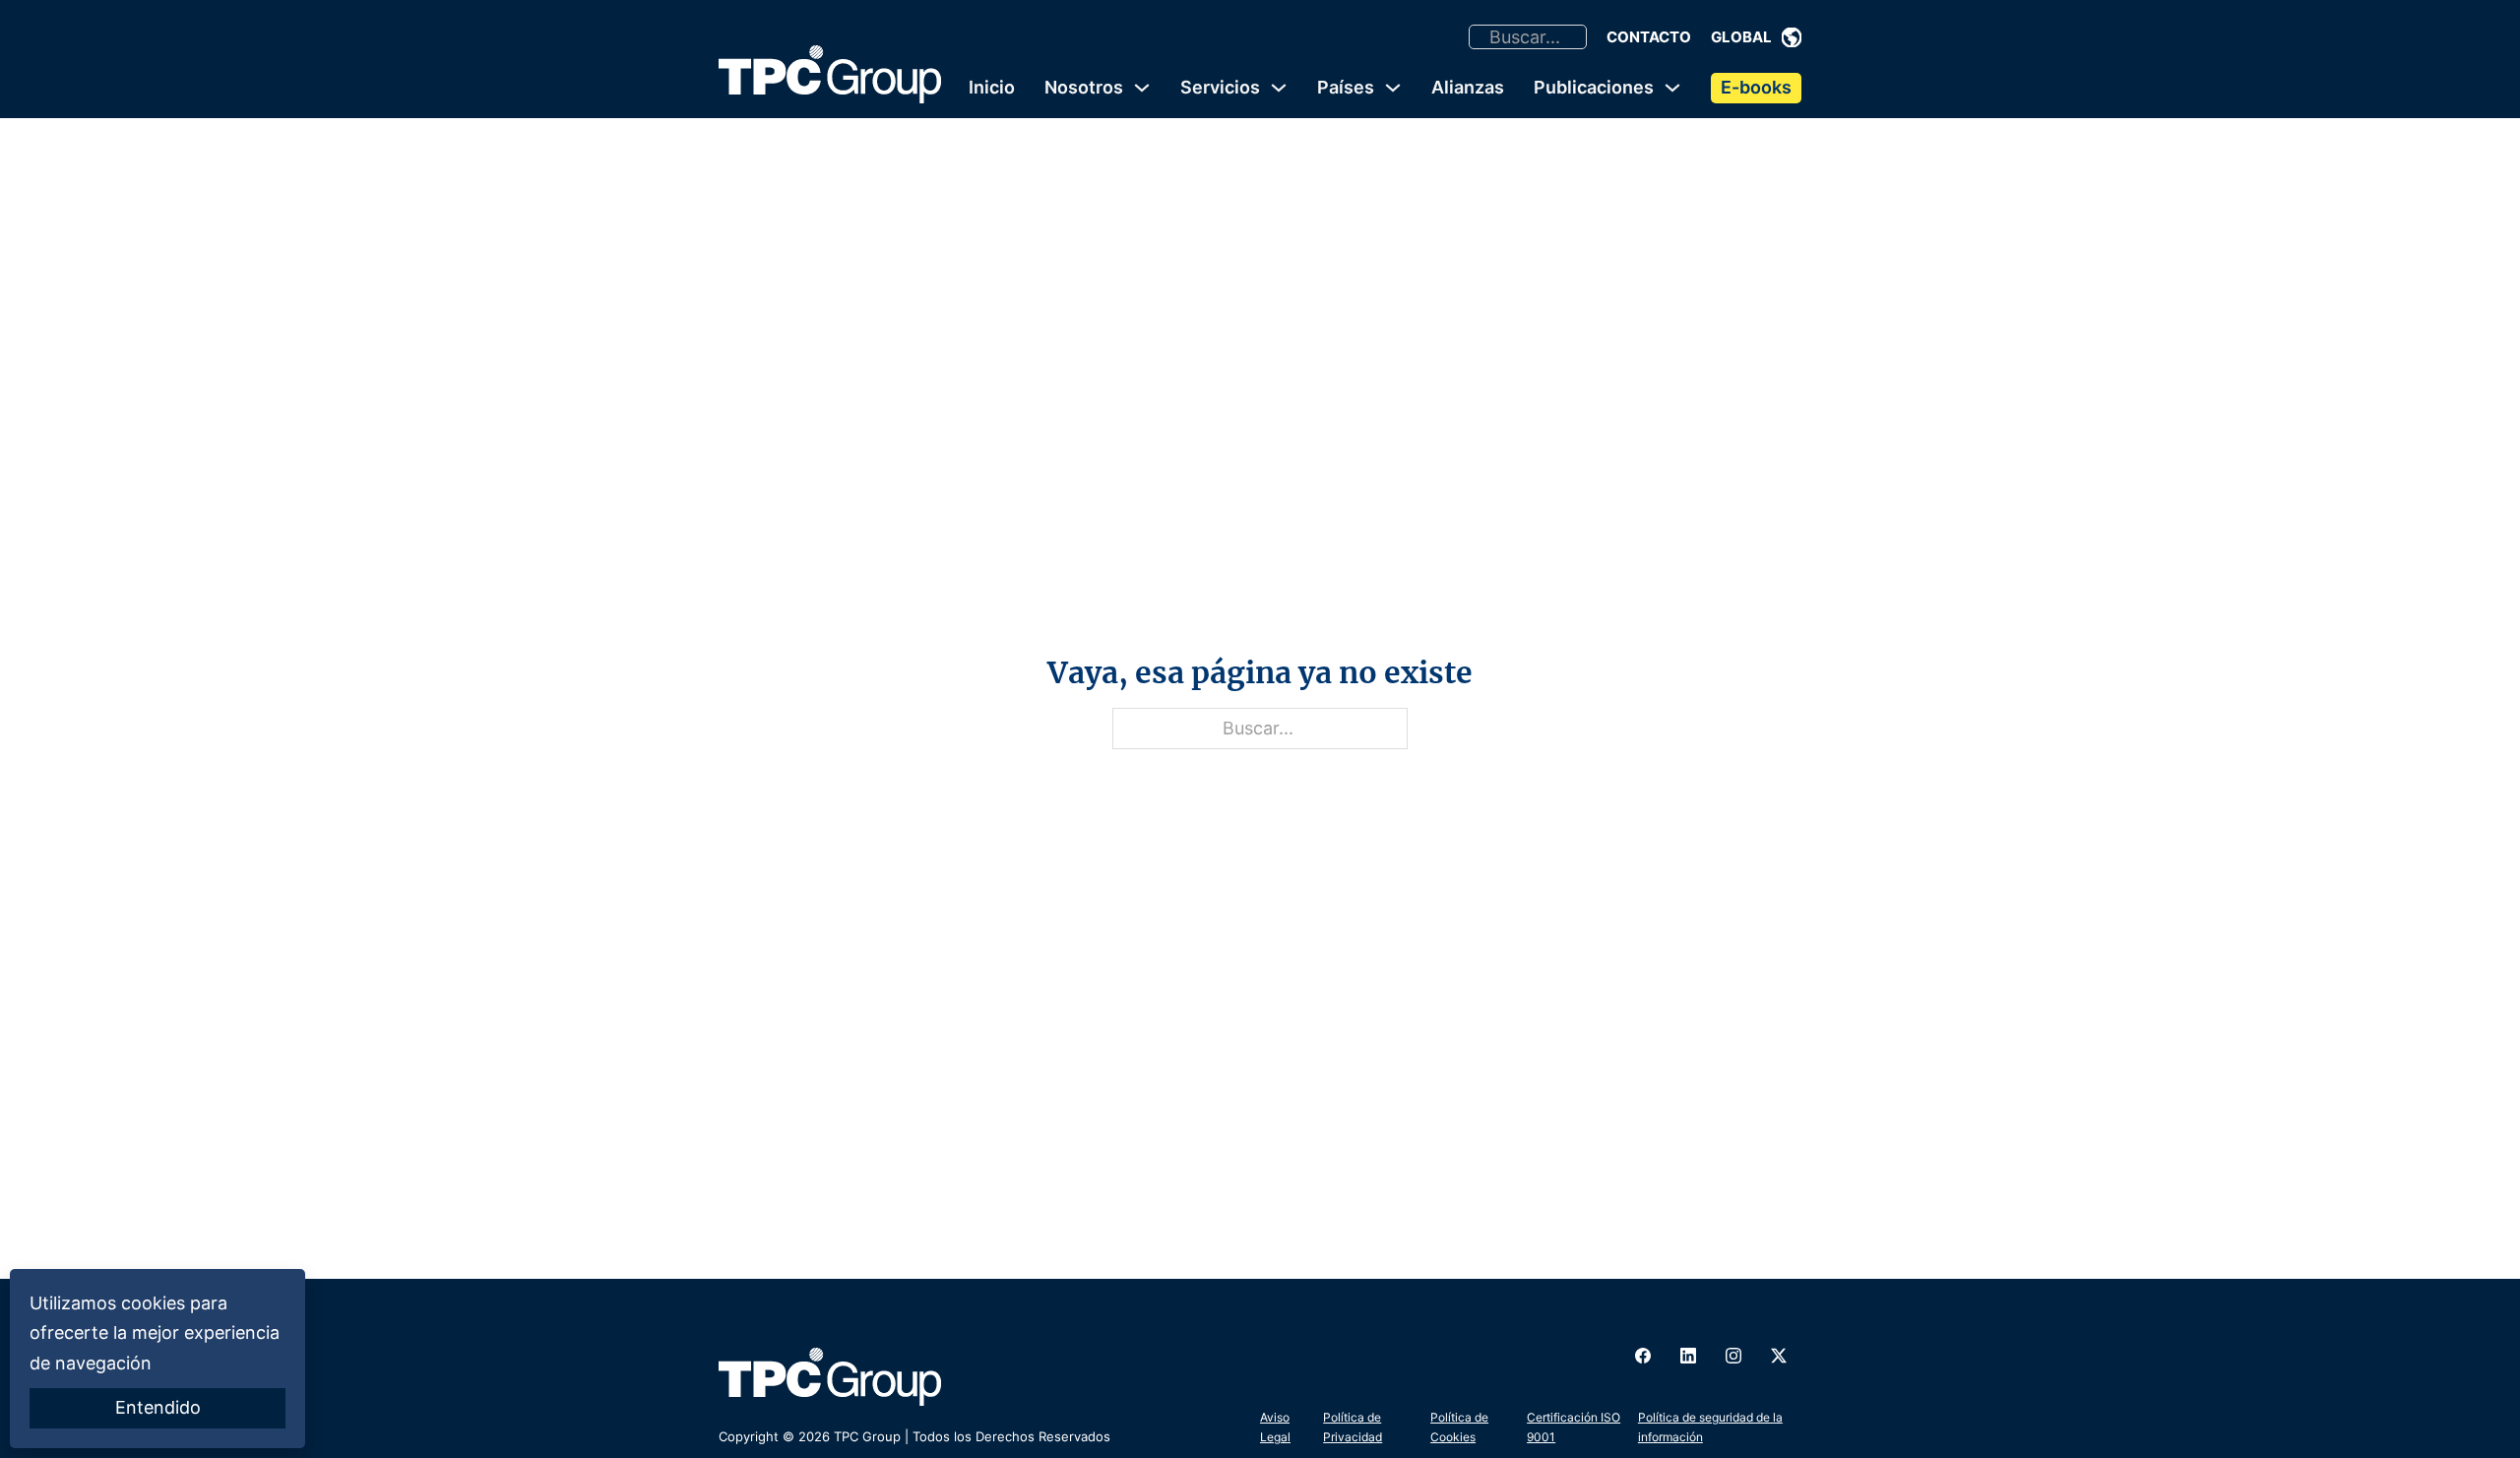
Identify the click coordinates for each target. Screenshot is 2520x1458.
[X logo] (1779, 1356)
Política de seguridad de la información (1710, 1427)
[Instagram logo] (1733, 1356)
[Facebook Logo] (1643, 1356)
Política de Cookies (1459, 1427)
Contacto (1649, 37)
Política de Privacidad (1353, 1427)
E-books (1756, 87)
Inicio (992, 87)
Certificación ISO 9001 (1574, 1427)
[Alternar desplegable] (1792, 37)
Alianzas (1468, 87)
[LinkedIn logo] (1688, 1356)
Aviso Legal (1275, 1427)
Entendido (158, 1407)
